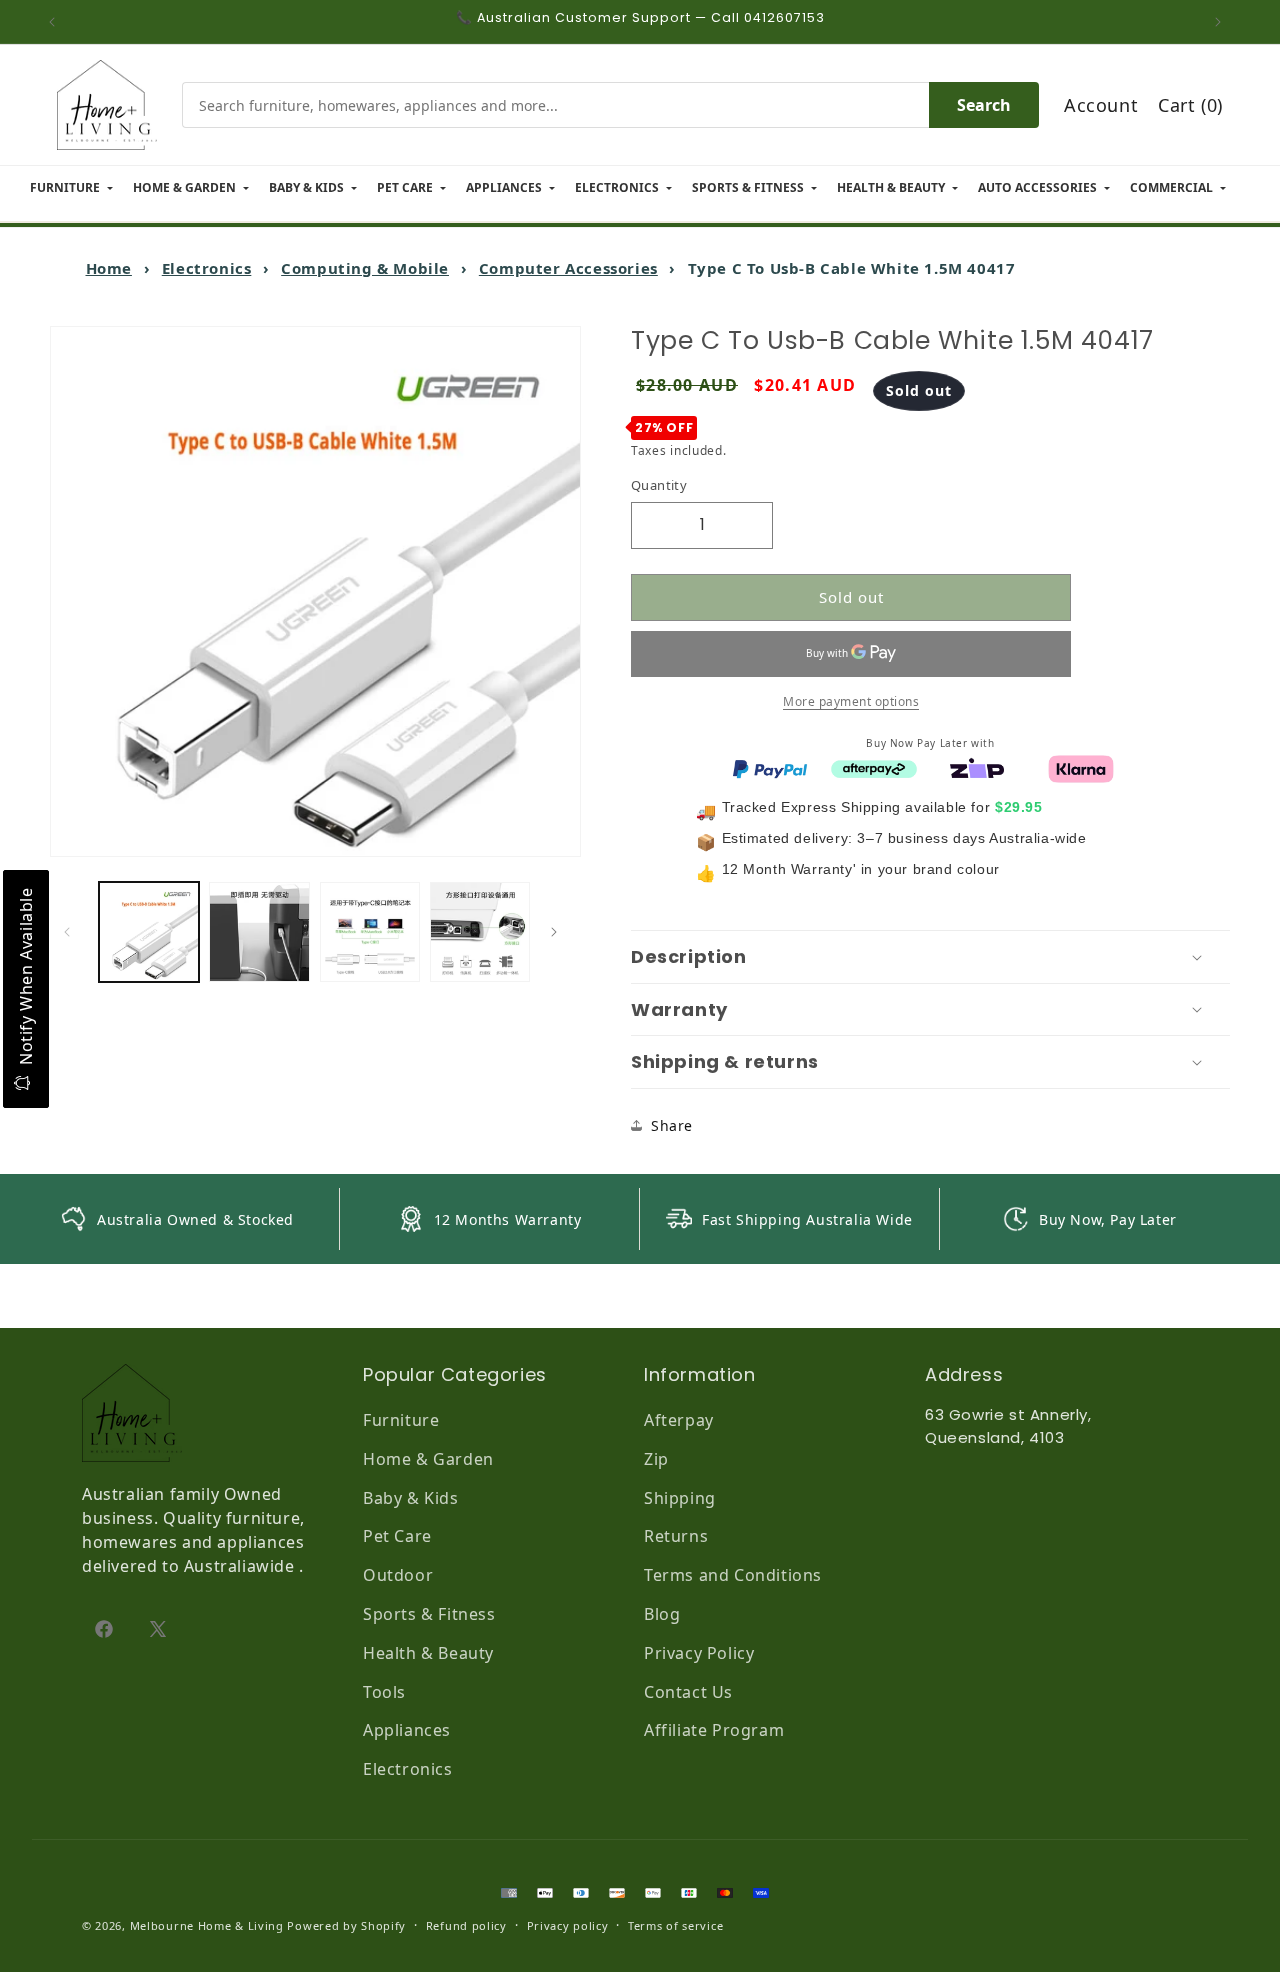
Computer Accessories (568, 268)
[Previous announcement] (57, 22)
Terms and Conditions (733, 1575)
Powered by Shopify (346, 1925)
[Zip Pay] (977, 767)
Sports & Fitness (429, 1614)
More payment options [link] (851, 700)
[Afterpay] (874, 767)
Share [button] (672, 1125)
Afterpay (679, 1420)
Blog (662, 1614)
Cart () (1190, 105)
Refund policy (466, 1925)
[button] (930, 957)
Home (109, 268)
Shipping (680, 1498)
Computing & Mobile (365, 268)
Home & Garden (428, 1459)
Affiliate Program (714, 1730)
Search (984, 105)
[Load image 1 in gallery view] (149, 932)
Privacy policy (568, 1925)
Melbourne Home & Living (207, 1925)
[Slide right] (559, 932)
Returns (676, 1536)
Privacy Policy (699, 1653)
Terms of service (675, 1925)
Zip (656, 1459)
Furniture (401, 1420)
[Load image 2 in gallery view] (259, 932)
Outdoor (398, 1575)
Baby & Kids (411, 1498)
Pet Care (397, 1536)
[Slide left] (72, 932)
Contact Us (688, 1692)
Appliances (407, 1730)
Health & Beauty (428, 1653)
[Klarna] (1081, 767)
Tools (384, 1692)
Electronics (207, 268)
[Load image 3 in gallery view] (370, 932)
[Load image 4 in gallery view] (480, 932)
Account (1101, 105)
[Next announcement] (1223, 22)
